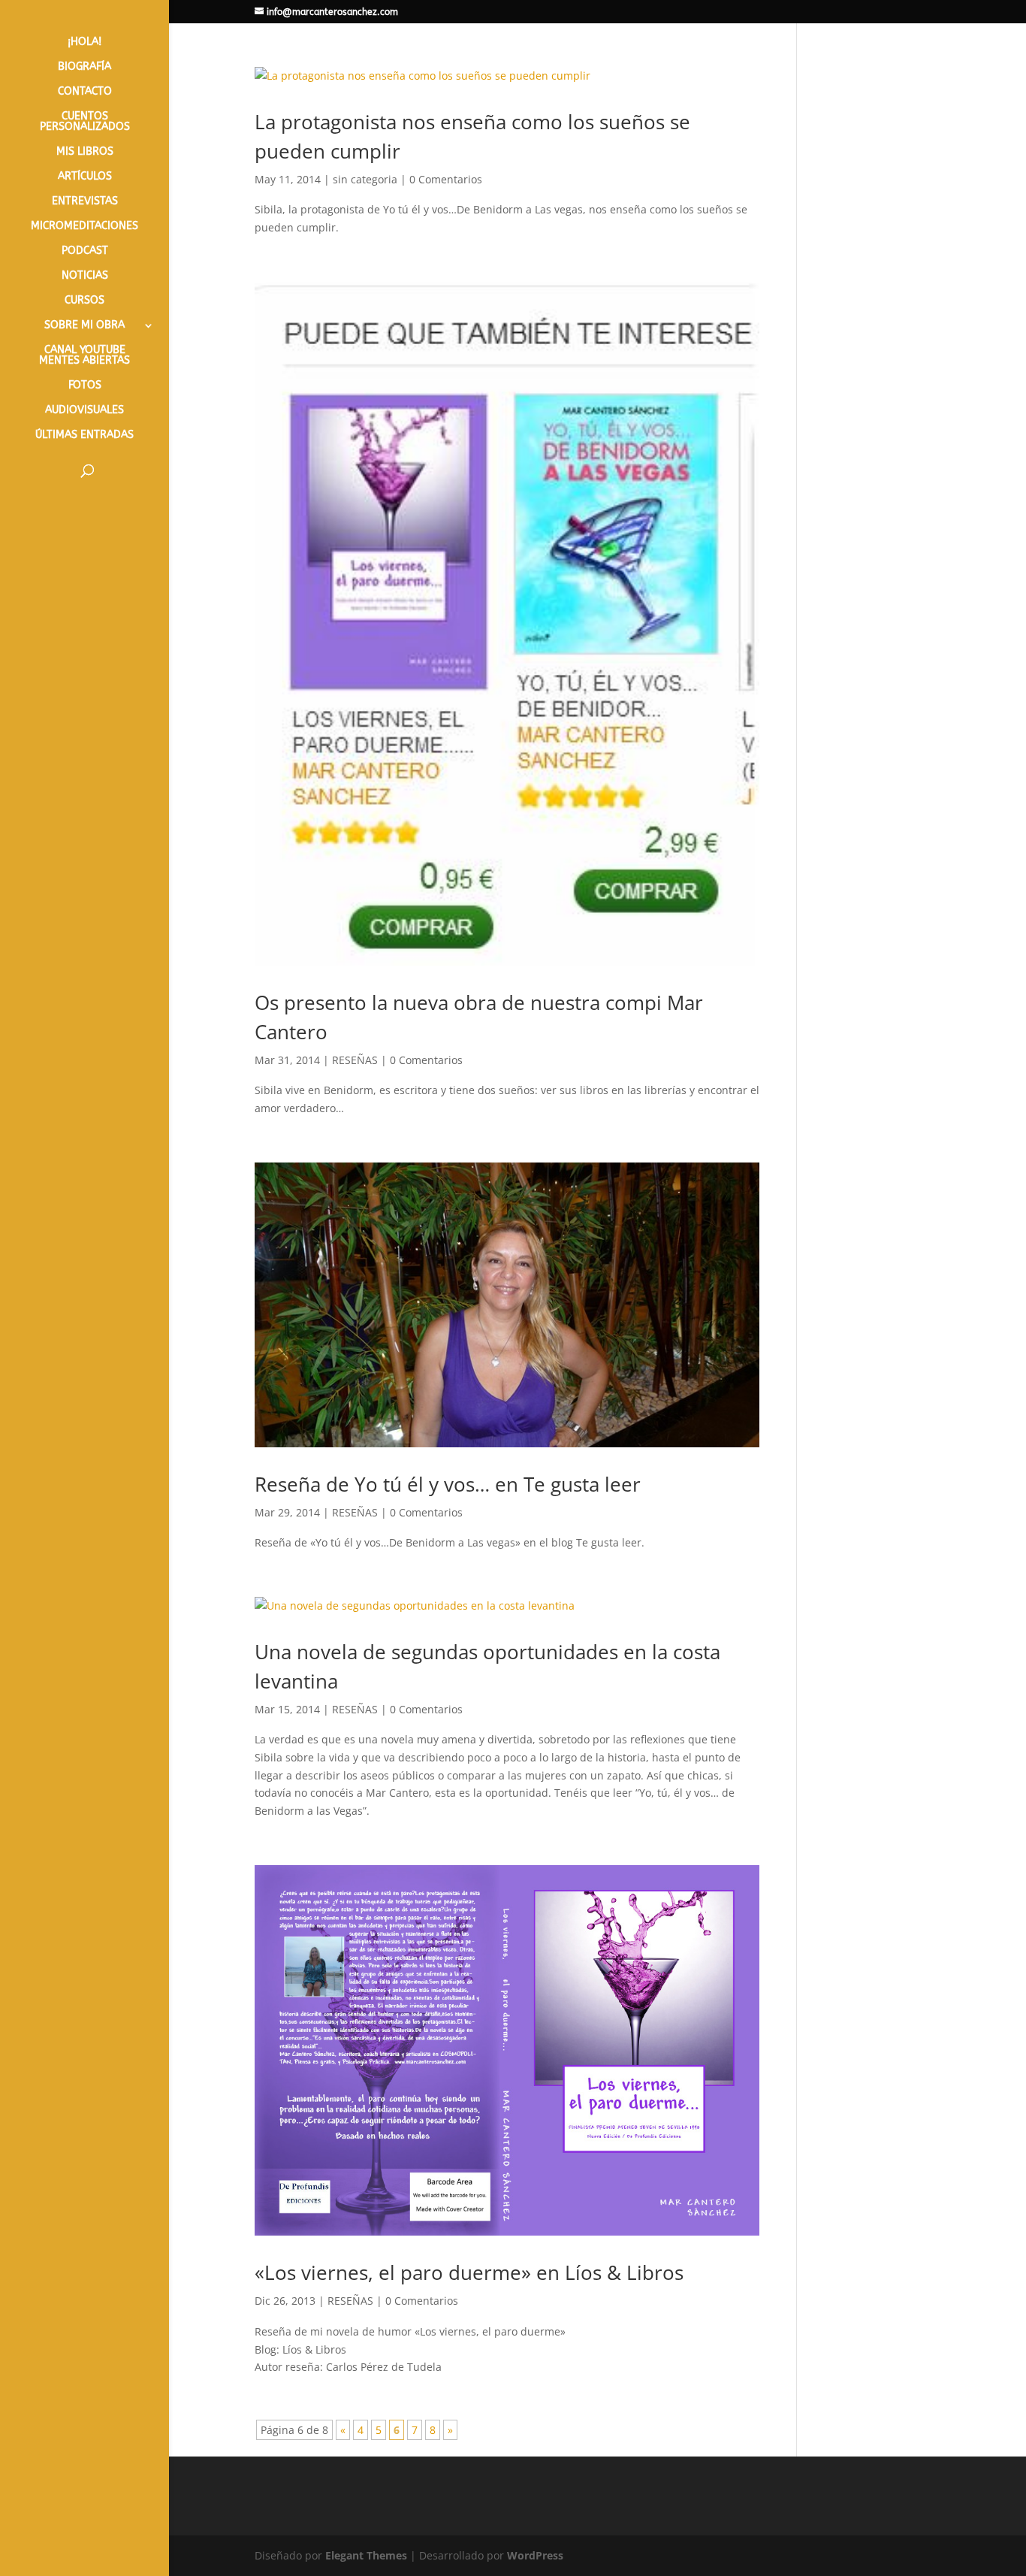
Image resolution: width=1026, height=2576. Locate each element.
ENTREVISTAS (85, 202)
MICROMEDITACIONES (84, 227)
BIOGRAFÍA (84, 67)
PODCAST (85, 251)
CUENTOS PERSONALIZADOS (85, 122)
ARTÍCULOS (85, 177)
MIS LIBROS (85, 152)
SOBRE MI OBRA (84, 326)
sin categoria (365, 179)
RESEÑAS (355, 1060)
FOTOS (85, 386)
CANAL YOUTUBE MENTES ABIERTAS (84, 356)
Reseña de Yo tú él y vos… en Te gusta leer (448, 1484)
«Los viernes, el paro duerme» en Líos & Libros (469, 2272)
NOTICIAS (85, 276)
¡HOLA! (84, 42)
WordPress (535, 2555)
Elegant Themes (366, 2555)
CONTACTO (85, 92)
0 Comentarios (446, 179)
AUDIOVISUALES (84, 411)
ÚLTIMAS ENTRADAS (84, 435)
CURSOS (84, 301)
